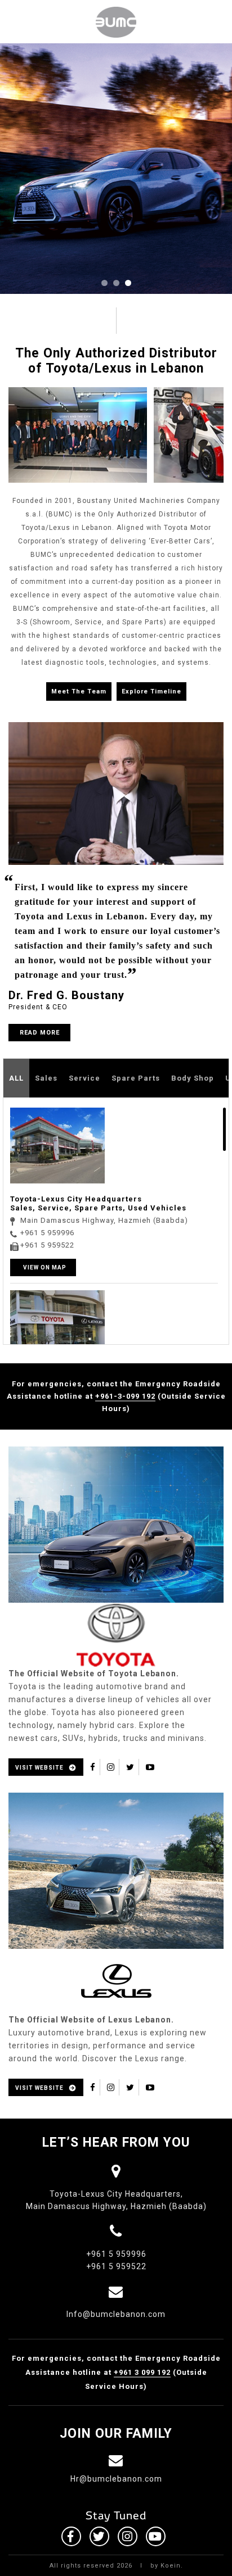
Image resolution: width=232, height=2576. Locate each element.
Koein (171, 2566)
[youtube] (150, 1767)
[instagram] (111, 1767)
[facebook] (93, 1767)
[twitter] (130, 1767)
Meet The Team (79, 691)
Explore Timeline (151, 691)
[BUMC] (116, 22)
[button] (104, 283)
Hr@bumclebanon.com (116, 2479)
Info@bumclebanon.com (116, 2314)
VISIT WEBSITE (39, 1768)
